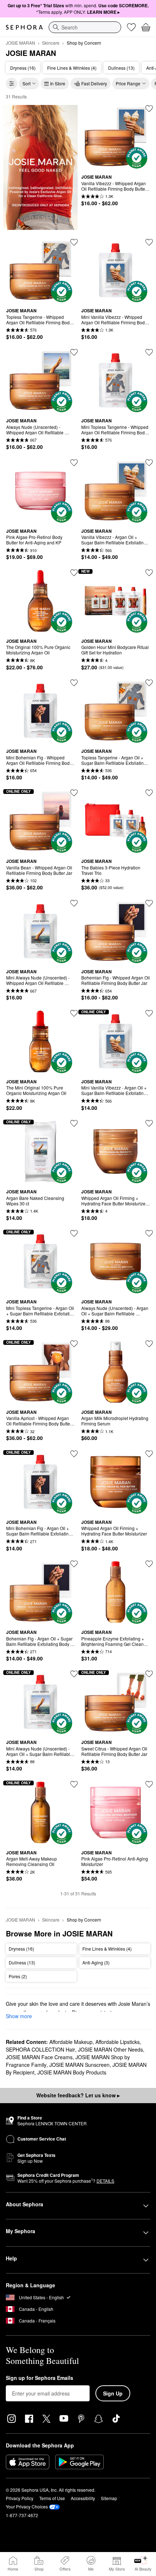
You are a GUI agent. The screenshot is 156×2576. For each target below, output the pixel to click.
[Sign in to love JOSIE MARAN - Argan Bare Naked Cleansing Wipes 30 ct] (74, 1123)
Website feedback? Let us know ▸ (78, 2095)
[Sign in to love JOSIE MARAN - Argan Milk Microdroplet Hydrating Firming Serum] (149, 1344)
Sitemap (109, 2498)
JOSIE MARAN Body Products (72, 2072)
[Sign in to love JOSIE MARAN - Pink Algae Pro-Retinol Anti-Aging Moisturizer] (149, 1784)
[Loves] (131, 27)
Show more (19, 2016)
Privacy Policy (20, 2498)
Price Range (128, 83)
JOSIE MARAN (20, 43)
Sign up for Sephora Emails (40, 2378)
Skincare (51, 43)
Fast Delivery (94, 83)
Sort (26, 83)
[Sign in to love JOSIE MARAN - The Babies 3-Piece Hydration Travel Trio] (149, 793)
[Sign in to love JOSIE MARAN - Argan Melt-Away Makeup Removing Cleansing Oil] (74, 1784)
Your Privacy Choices (27, 2506)
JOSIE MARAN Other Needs (110, 2049)
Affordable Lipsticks (118, 2042)
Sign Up (113, 2393)
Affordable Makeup (71, 2042)
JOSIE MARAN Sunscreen (79, 2065)
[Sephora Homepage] (24, 27)
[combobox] (85, 27)
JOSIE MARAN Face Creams (39, 2057)
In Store (58, 83)
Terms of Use (52, 2498)
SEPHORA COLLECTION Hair (40, 2049)
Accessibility (83, 2498)
